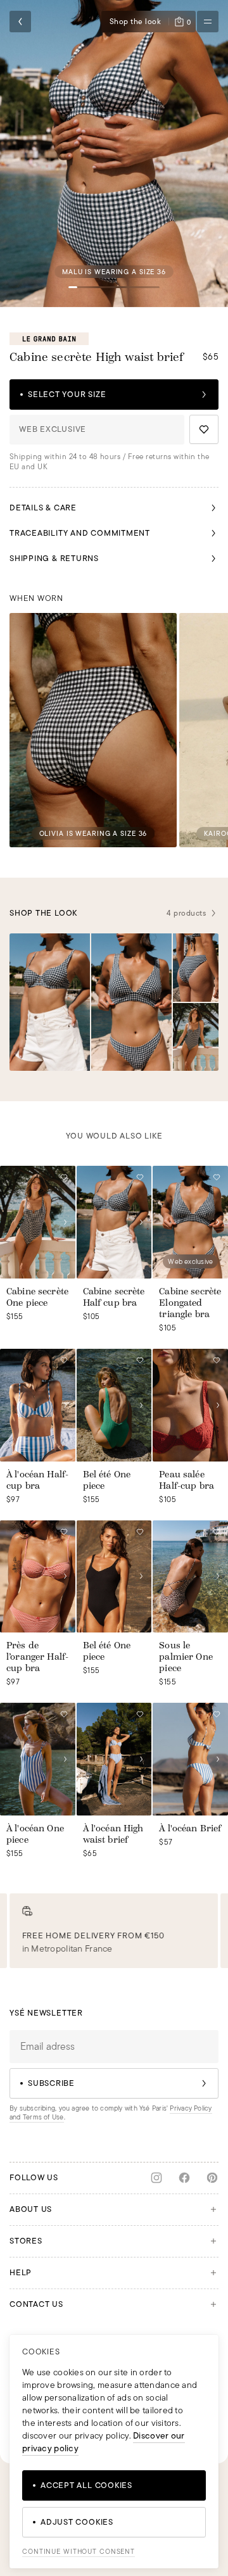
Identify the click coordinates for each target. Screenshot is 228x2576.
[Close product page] (20, 22)
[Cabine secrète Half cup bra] (114, 1222)
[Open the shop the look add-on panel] (50, 1002)
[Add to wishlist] (204, 429)
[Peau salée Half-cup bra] (190, 1405)
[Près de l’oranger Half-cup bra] (38, 1577)
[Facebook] (184, 2178)
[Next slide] (65, 1222)
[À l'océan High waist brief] (114, 1759)
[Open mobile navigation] (208, 22)
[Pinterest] (212, 2178)
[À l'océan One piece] (38, 1759)
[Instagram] (156, 2178)
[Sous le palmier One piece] (190, 1577)
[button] (114, 154)
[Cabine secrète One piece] (38, 1222)
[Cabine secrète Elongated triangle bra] (190, 1222)
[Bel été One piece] (114, 1405)
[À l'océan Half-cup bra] (38, 1405)
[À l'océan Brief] (190, 1759)
